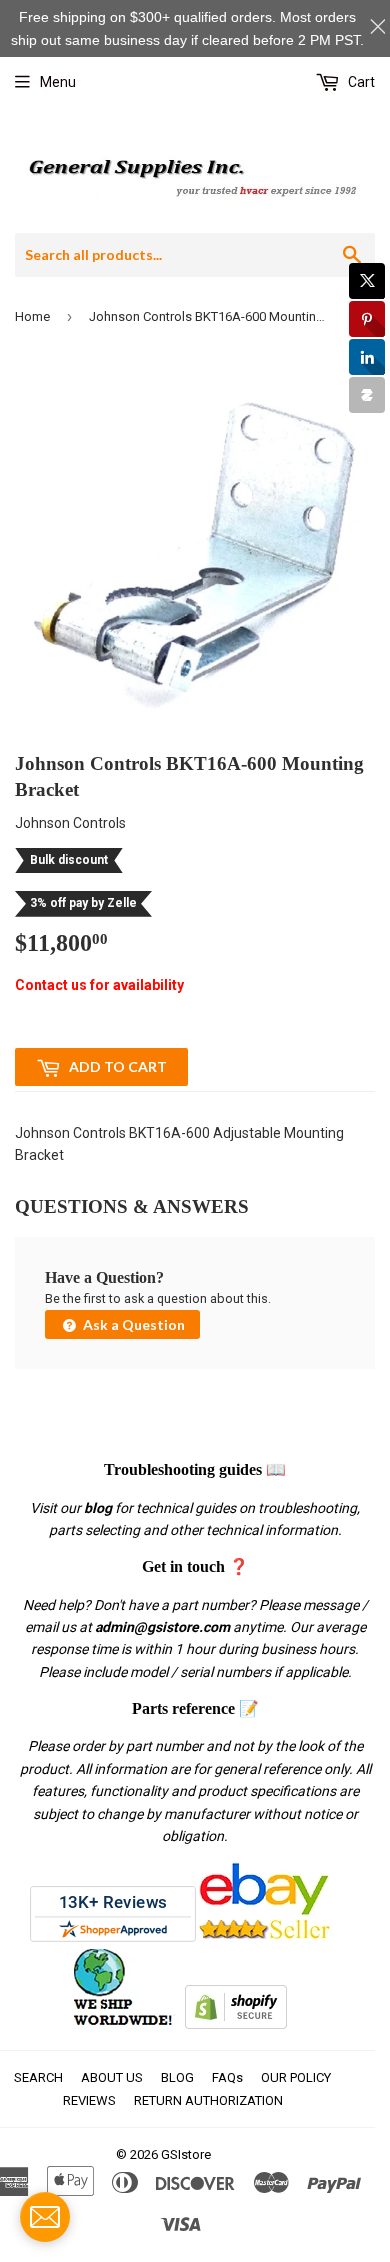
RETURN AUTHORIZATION (208, 2100)
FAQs (227, 2077)
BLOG (177, 2077)
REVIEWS (89, 2100)
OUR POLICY (296, 2077)
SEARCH (38, 2077)
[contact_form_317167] (45, 2217)
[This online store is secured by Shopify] (236, 2024)
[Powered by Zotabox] (367, 395)
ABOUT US (112, 2077)
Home (32, 316)
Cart (360, 82)
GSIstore (186, 2154)
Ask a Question (132, 1324)
